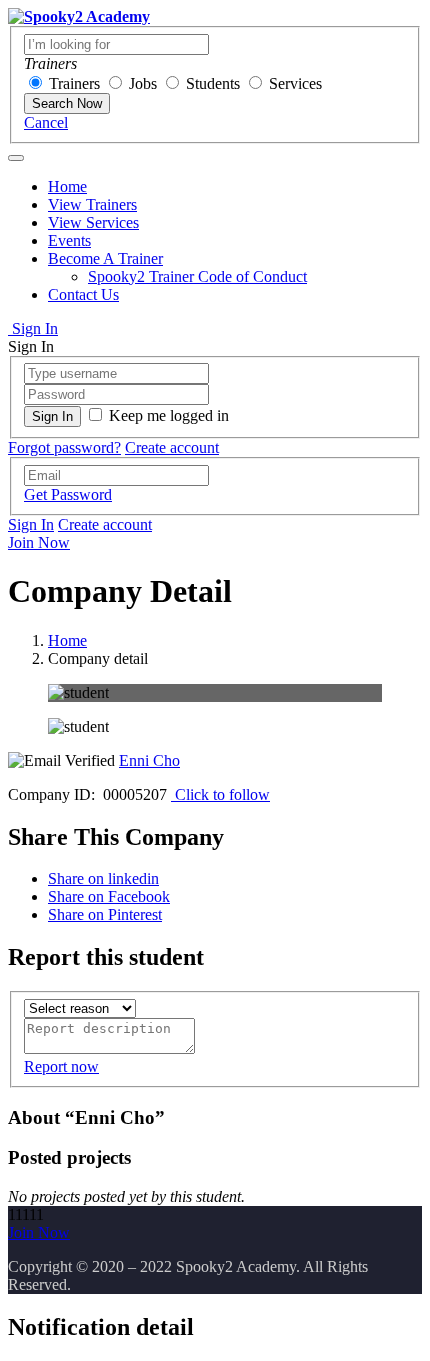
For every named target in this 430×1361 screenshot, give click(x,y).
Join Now (39, 542)
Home (67, 186)
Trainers (74, 83)
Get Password (68, 494)
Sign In (33, 328)
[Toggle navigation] (16, 158)
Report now (61, 1066)
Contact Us (83, 294)
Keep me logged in (169, 415)
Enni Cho (149, 760)
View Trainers (92, 204)
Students (213, 83)
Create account (172, 447)
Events (69, 240)
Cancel (46, 122)
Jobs (143, 83)
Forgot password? (64, 447)
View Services (93, 222)
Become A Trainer (105, 258)
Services (295, 83)
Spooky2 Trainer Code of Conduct (197, 276)
